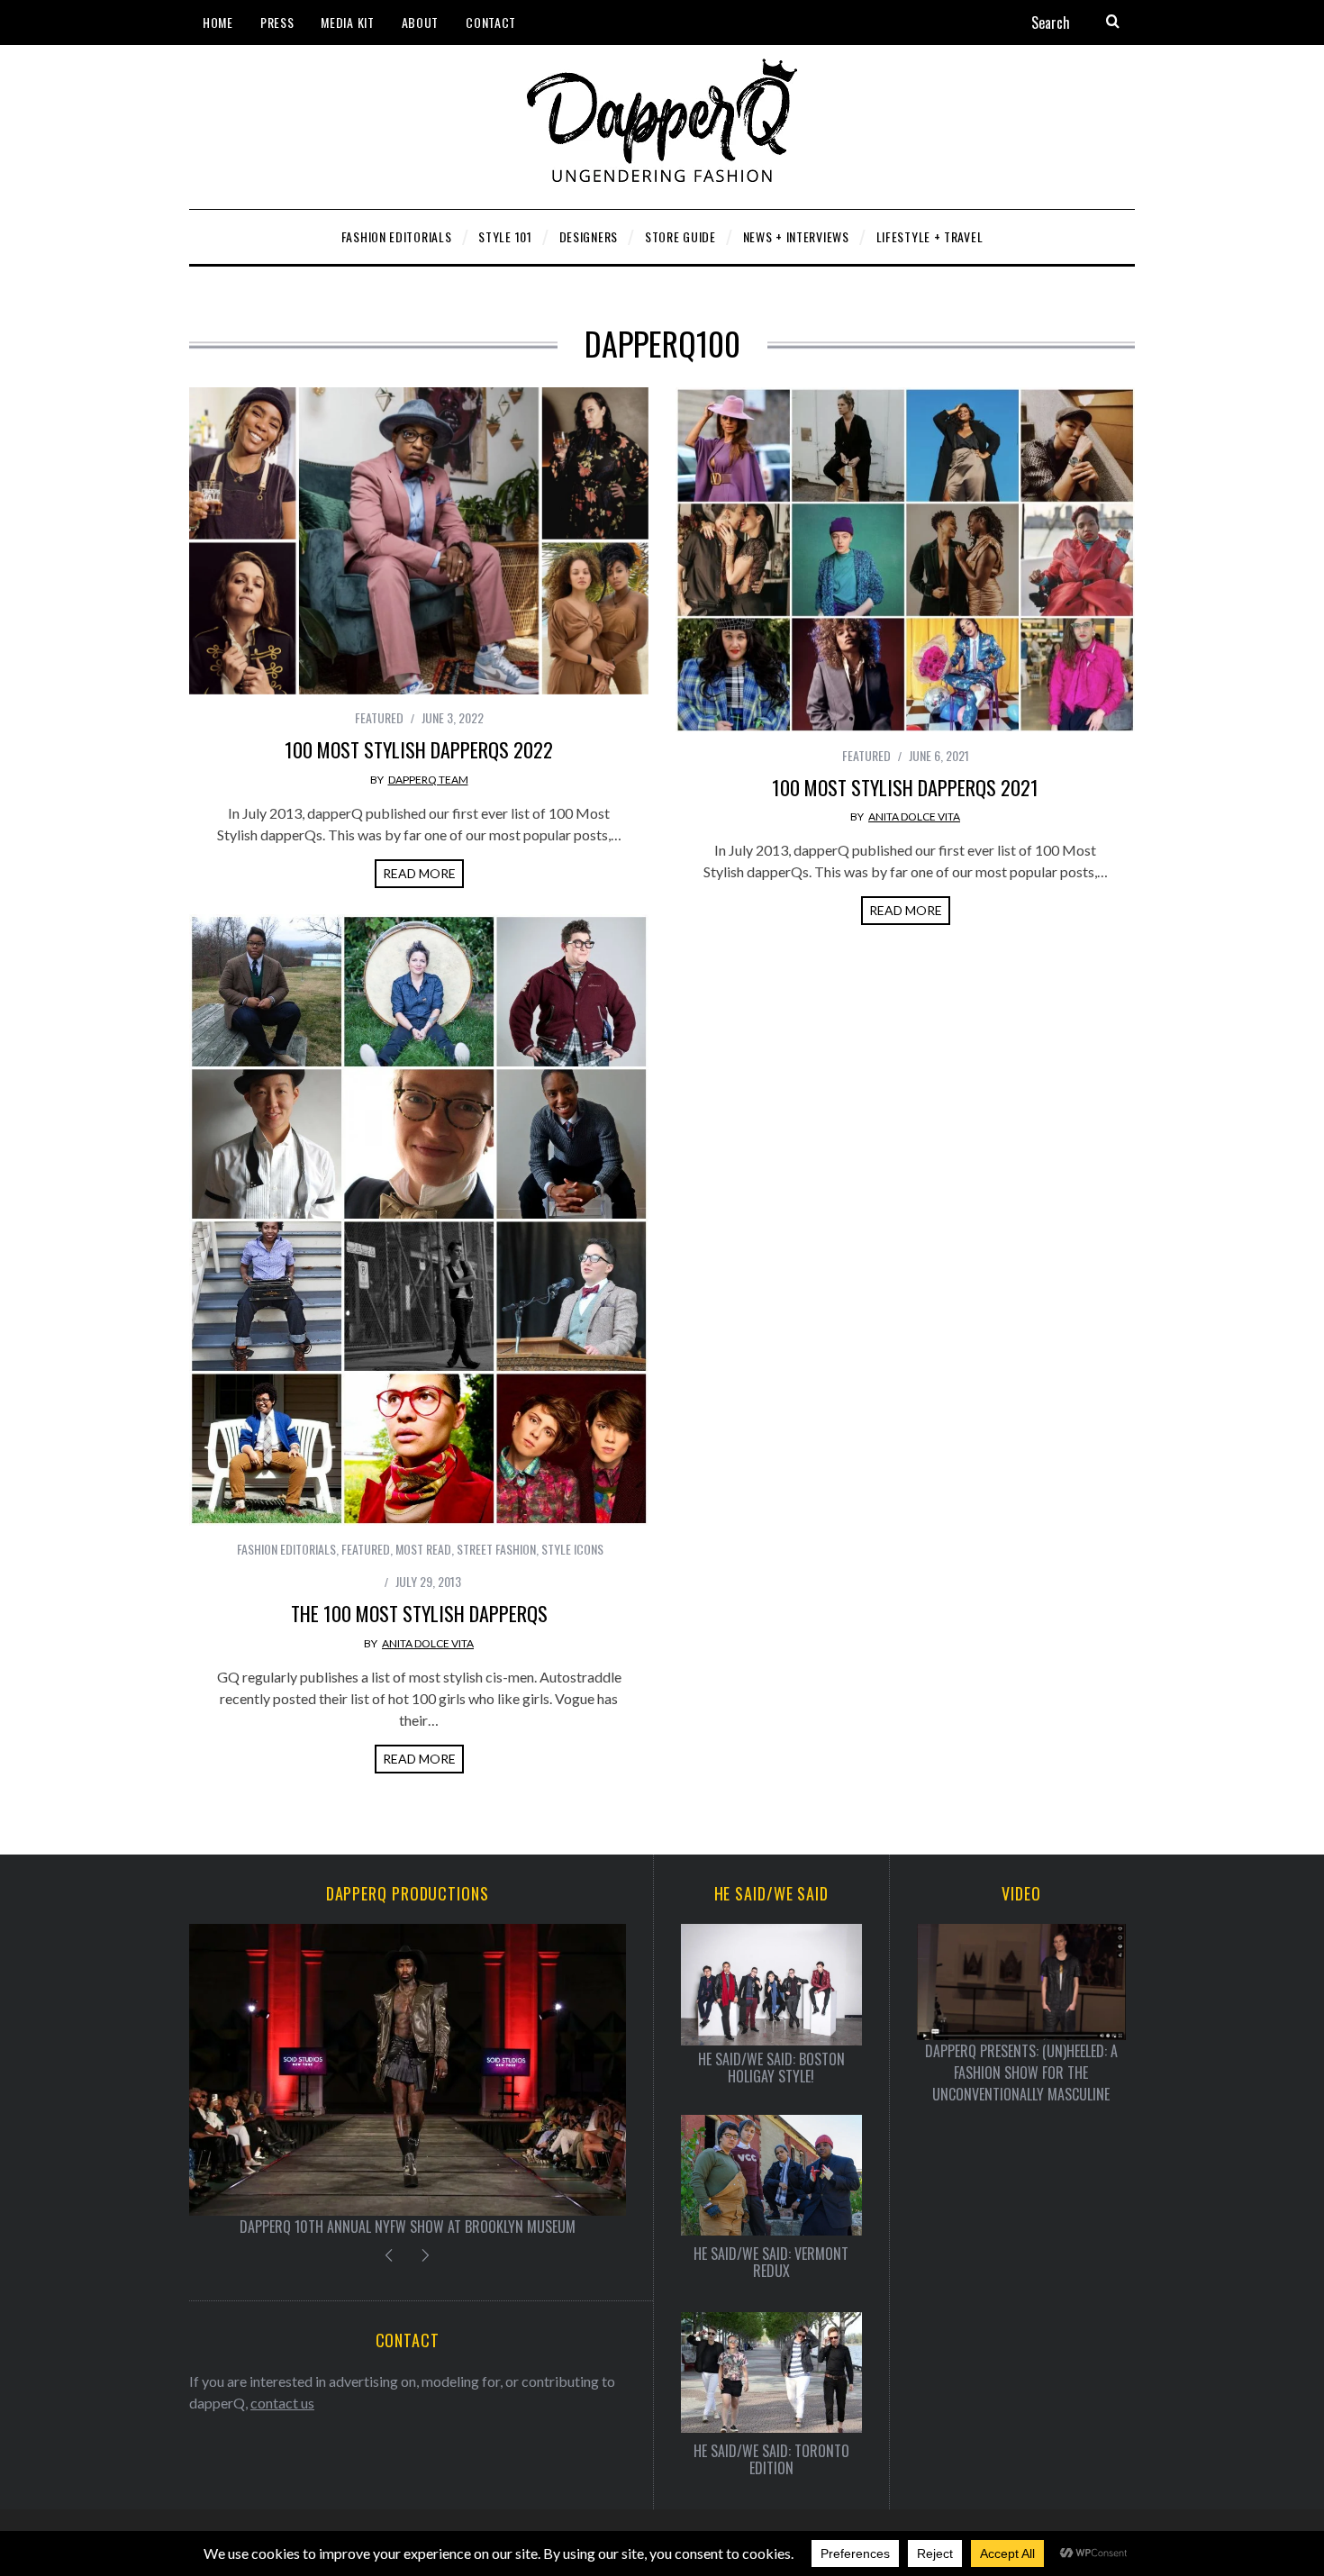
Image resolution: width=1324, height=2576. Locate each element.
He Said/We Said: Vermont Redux (771, 2263)
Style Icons (572, 1549)
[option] (408, 2080)
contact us (282, 2403)
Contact (491, 22)
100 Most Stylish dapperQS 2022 (419, 749)
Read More (419, 873)
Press (277, 22)
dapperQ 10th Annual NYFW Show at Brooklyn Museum (408, 2227)
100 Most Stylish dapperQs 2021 (905, 787)
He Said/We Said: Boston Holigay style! (771, 2068)
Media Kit (347, 22)
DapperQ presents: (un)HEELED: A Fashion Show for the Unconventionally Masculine (1021, 2073)
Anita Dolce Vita (914, 816)
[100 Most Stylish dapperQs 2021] (905, 560)
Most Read (423, 1549)
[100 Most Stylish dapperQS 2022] (419, 541)
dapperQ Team (428, 780)
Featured (379, 717)
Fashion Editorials (286, 1549)
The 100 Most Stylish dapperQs (419, 1613)
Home (218, 22)
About (421, 22)
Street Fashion (496, 1549)
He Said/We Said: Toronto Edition (771, 2460)
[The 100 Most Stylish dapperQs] (419, 1220)
